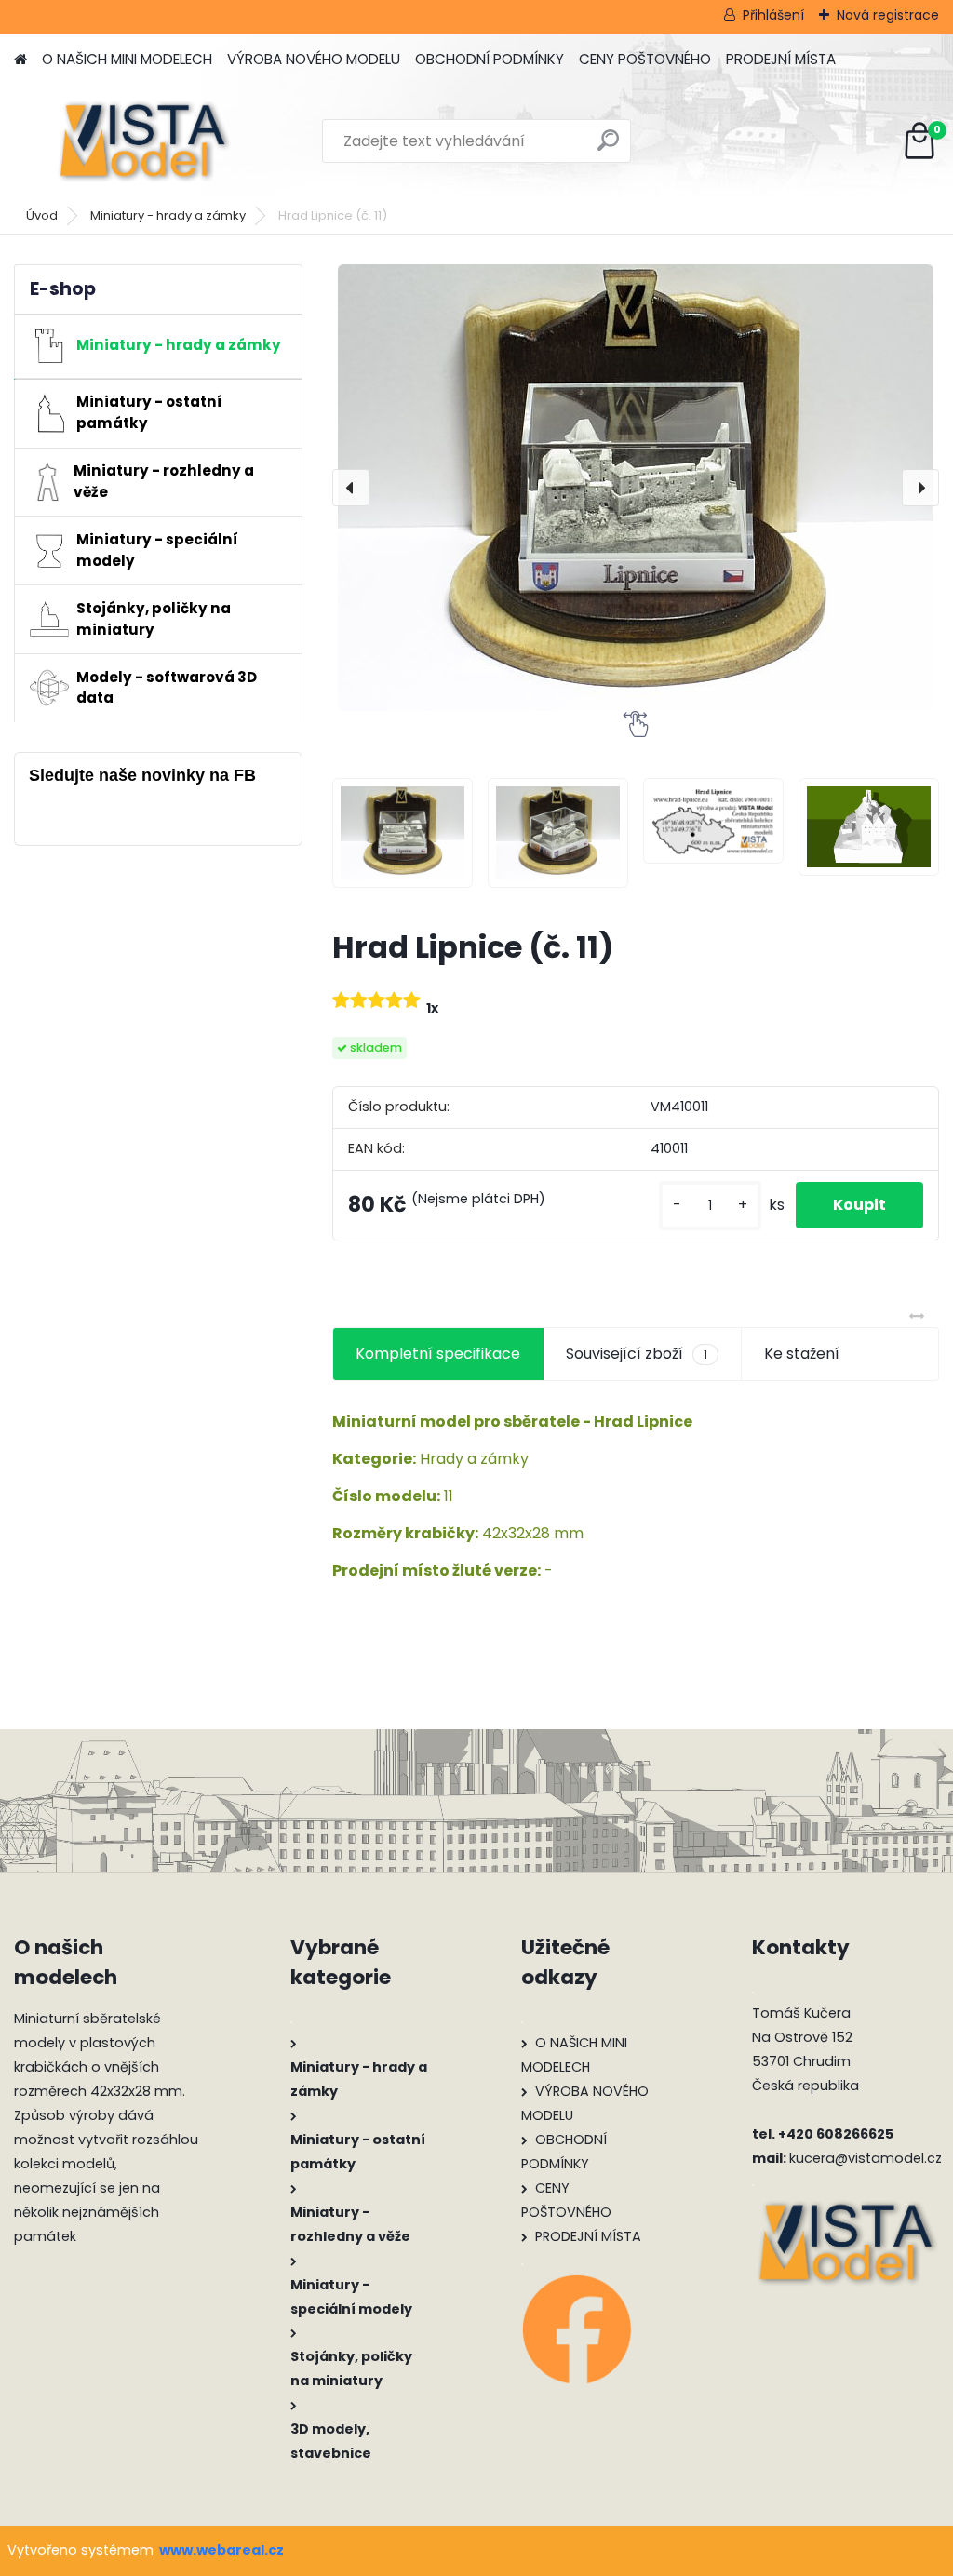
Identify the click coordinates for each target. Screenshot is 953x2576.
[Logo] (142, 141)
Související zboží (637, 1354)
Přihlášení (773, 15)
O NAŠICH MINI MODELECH (127, 59)
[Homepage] (20, 60)
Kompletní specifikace (438, 1354)
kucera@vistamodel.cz (866, 2158)
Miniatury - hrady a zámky (168, 215)
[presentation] (351, 488)
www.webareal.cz (221, 2550)
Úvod (42, 215)
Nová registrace (888, 15)
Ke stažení (802, 1354)
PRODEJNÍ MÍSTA (781, 59)
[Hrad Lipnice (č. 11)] (636, 488)
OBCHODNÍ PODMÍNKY (490, 59)
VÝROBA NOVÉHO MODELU (314, 59)
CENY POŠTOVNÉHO (645, 59)
